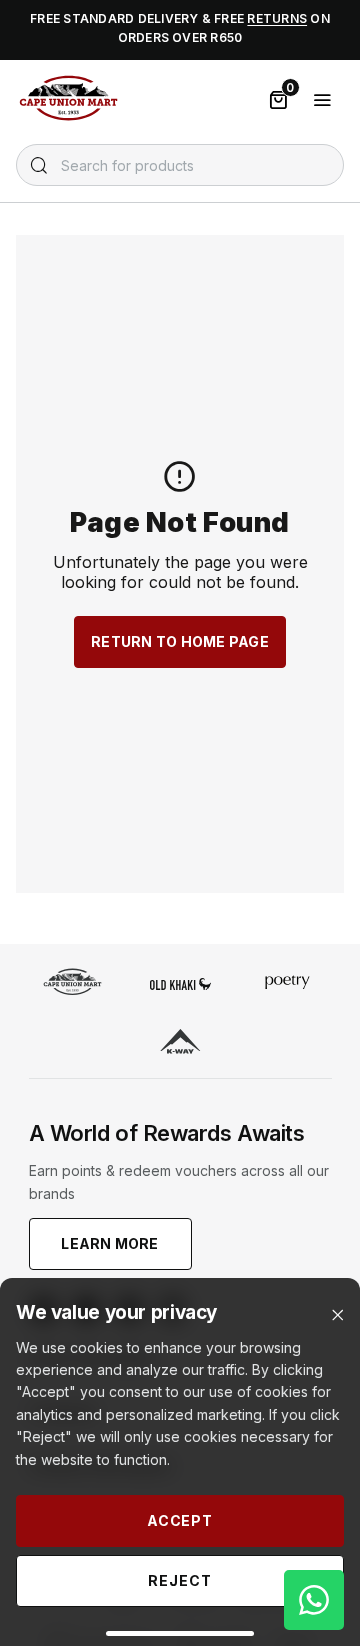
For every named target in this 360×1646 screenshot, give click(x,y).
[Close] (337, 1315)
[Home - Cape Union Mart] (72, 984)
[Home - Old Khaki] (180, 984)
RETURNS (277, 18)
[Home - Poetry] (287, 984)
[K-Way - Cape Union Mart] (180, 1044)
